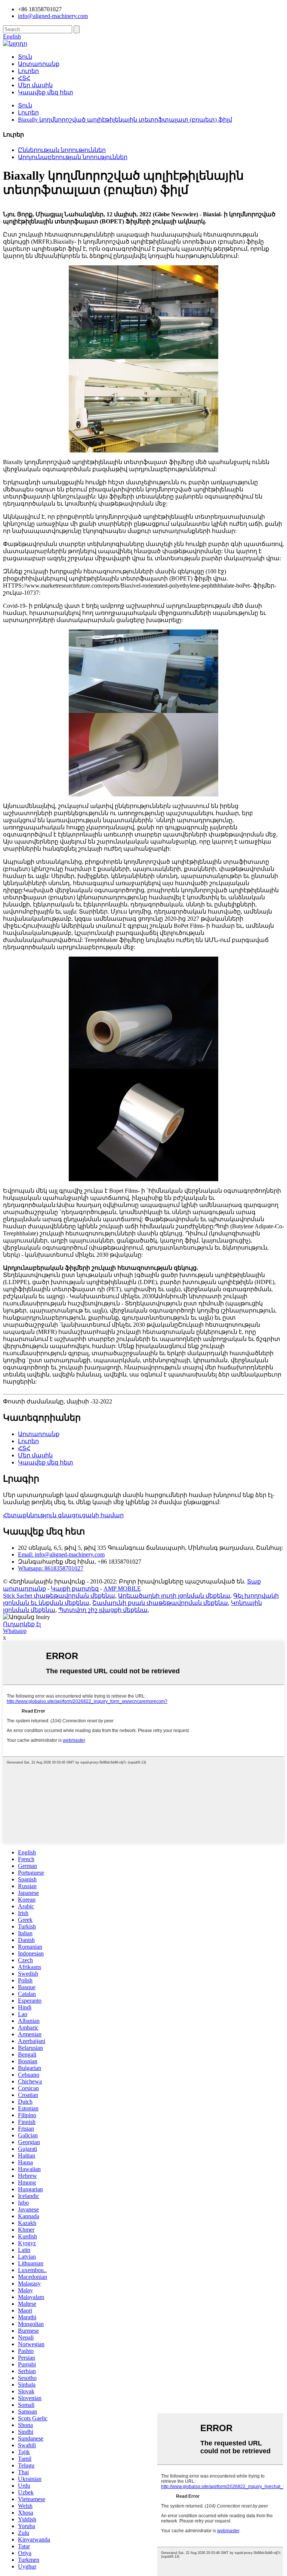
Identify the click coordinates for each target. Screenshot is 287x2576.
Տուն (25, 57)
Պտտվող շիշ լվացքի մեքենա (103, 1610)
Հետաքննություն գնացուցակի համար (63, 1515)
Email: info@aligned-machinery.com (61, 1554)
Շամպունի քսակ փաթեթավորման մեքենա (160, 1603)
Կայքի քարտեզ (75, 1589)
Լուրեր (28, 71)
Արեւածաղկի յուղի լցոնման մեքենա (174, 1596)
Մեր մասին (35, 85)
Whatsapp (15, 1631)
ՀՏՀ (24, 78)
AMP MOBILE (122, 1589)
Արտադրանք (39, 64)
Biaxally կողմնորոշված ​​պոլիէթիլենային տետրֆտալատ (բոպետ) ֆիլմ (125, 120)
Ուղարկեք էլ (22, 1624)
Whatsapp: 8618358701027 (51, 1568)
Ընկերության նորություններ (62, 150)
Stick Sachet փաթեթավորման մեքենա (59, 1596)
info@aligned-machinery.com (53, 16)
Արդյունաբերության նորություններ (73, 157)
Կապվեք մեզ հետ (46, 92)
